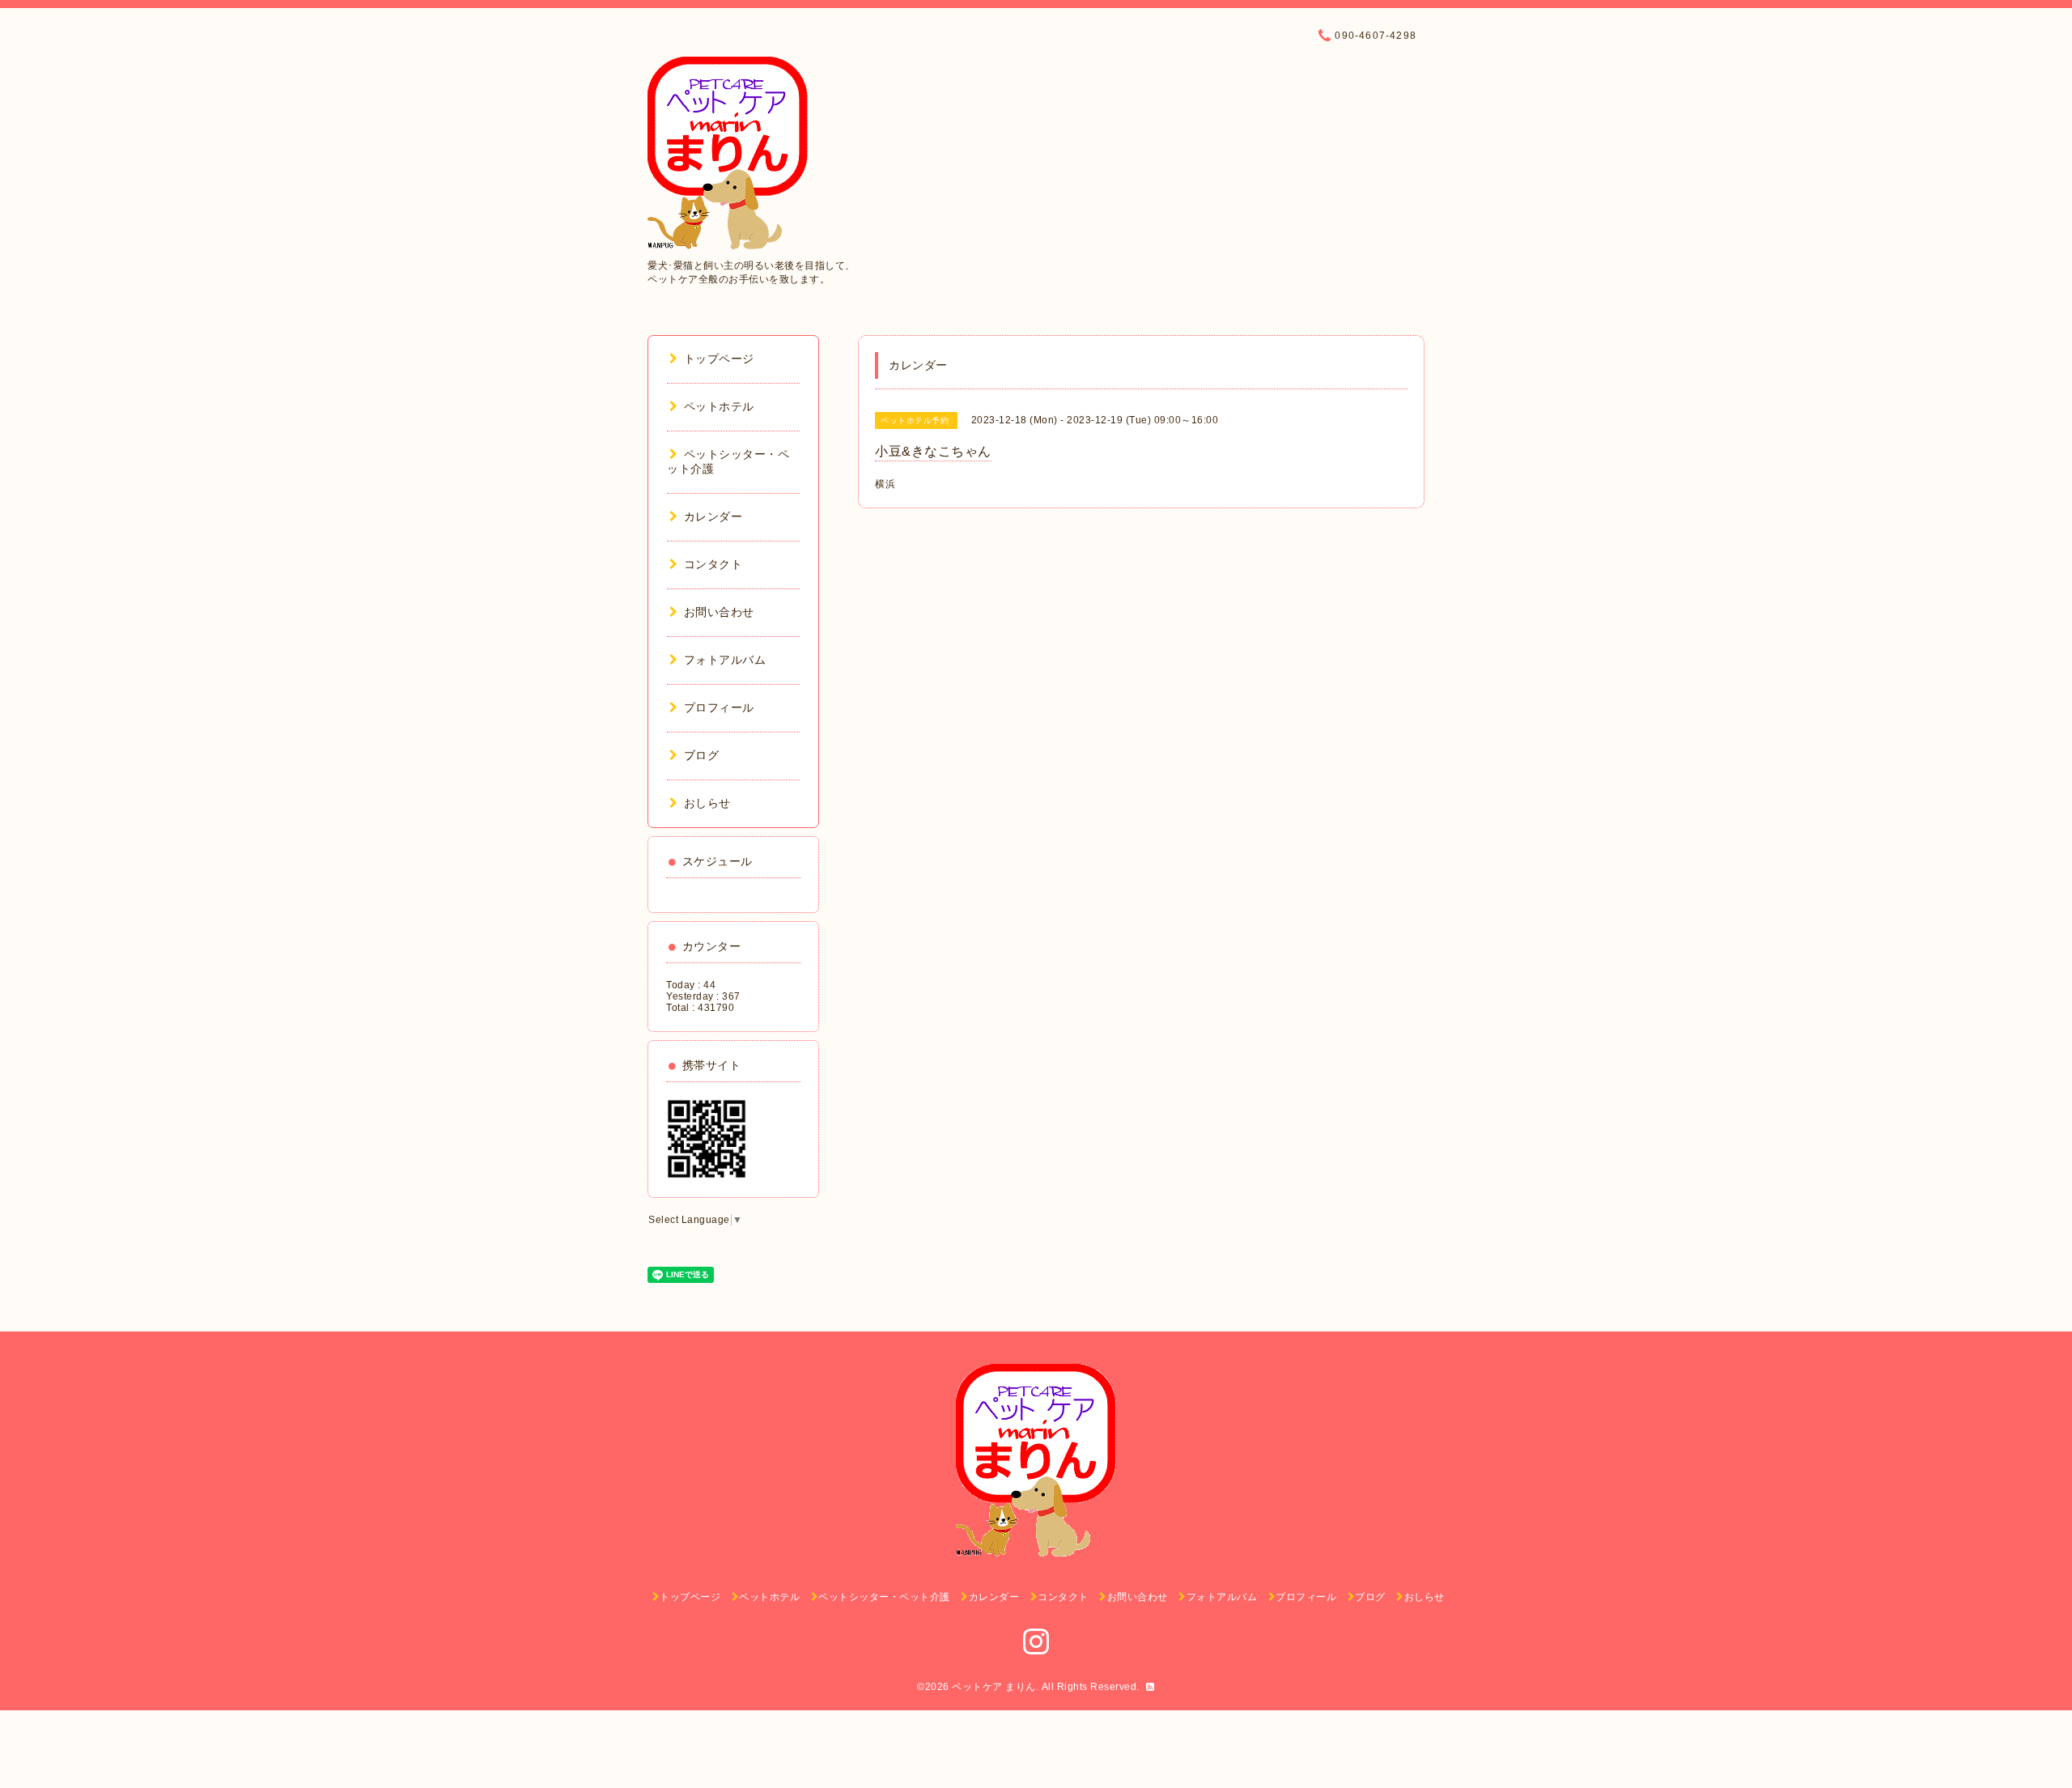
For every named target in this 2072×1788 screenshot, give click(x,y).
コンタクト (713, 564)
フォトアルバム (725, 660)
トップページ (719, 359)
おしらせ (707, 803)
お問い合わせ (719, 612)
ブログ (701, 755)
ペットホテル (719, 406)
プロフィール (719, 707)
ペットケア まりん (994, 1687)
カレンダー (713, 516)
